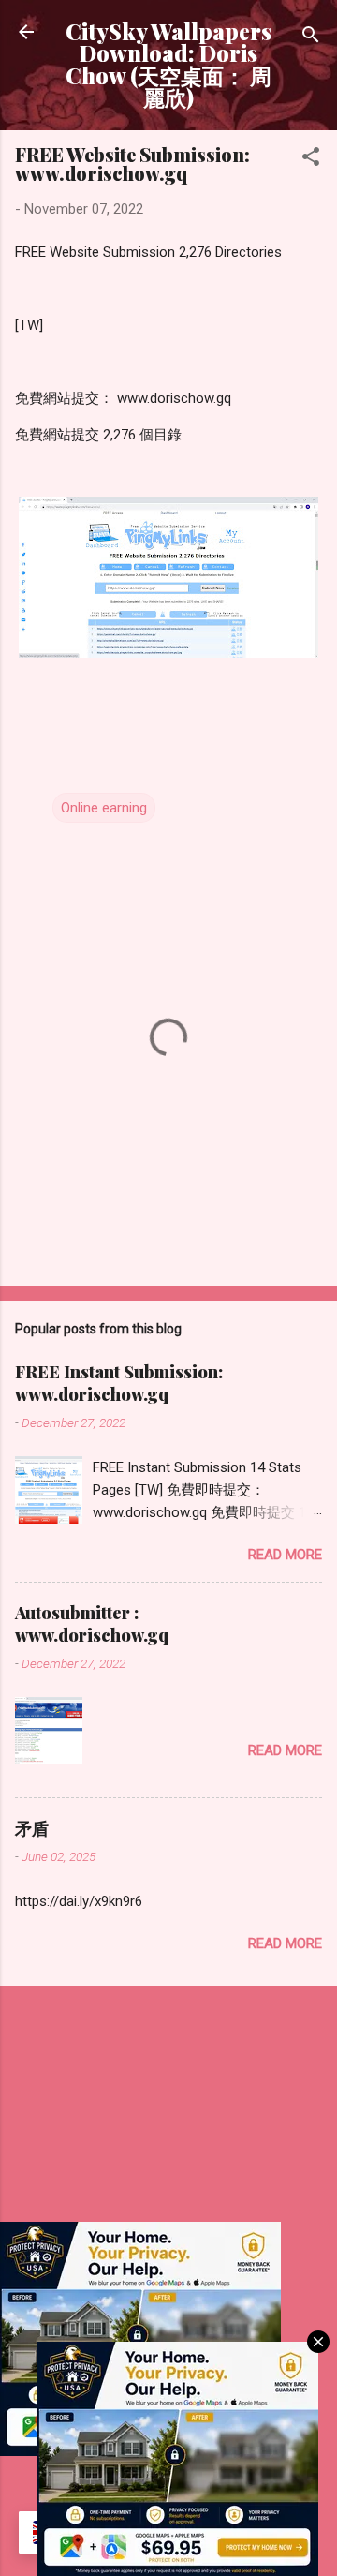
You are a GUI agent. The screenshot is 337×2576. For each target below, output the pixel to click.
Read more (285, 1555)
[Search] (311, 38)
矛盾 (32, 1828)
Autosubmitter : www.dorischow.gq (92, 1624)
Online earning (104, 808)
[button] (311, 160)
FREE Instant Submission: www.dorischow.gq (119, 1383)
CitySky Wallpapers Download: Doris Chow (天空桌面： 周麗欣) (168, 64)
